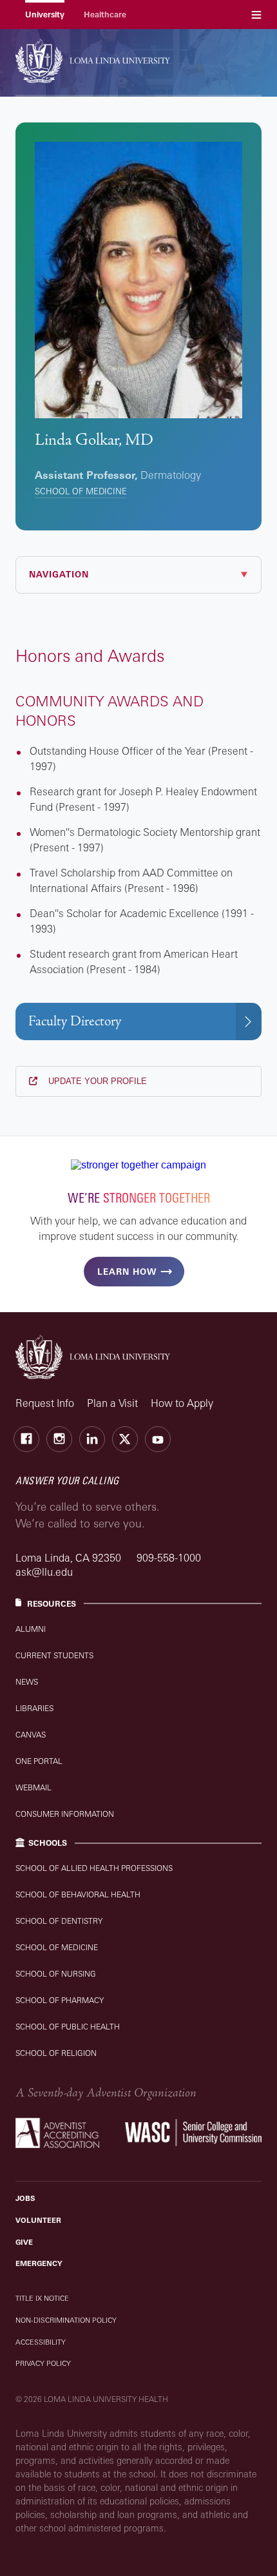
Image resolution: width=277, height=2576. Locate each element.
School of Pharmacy (60, 2000)
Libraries (34, 1708)
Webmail (33, 1787)
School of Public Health (68, 2027)
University (45, 15)
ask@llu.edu (44, 1572)
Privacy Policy (43, 2363)
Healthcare (105, 15)
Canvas (31, 1735)
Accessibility (41, 2342)
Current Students (54, 1655)
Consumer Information (65, 1814)
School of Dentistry (59, 1921)
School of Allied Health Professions (94, 1868)
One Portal (39, 1761)
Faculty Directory (75, 1021)
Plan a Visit (112, 1403)
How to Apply (182, 1403)
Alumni (31, 1629)
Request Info (45, 1403)
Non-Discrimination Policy (66, 2320)
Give (24, 2242)
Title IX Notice (42, 2298)
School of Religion (56, 2053)
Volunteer (38, 2220)
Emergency (39, 2263)
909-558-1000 (169, 1558)
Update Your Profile (96, 1081)
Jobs (25, 2198)
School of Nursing (56, 1974)
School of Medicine (81, 491)
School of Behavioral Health (78, 1894)
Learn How (127, 1272)
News (27, 1682)
